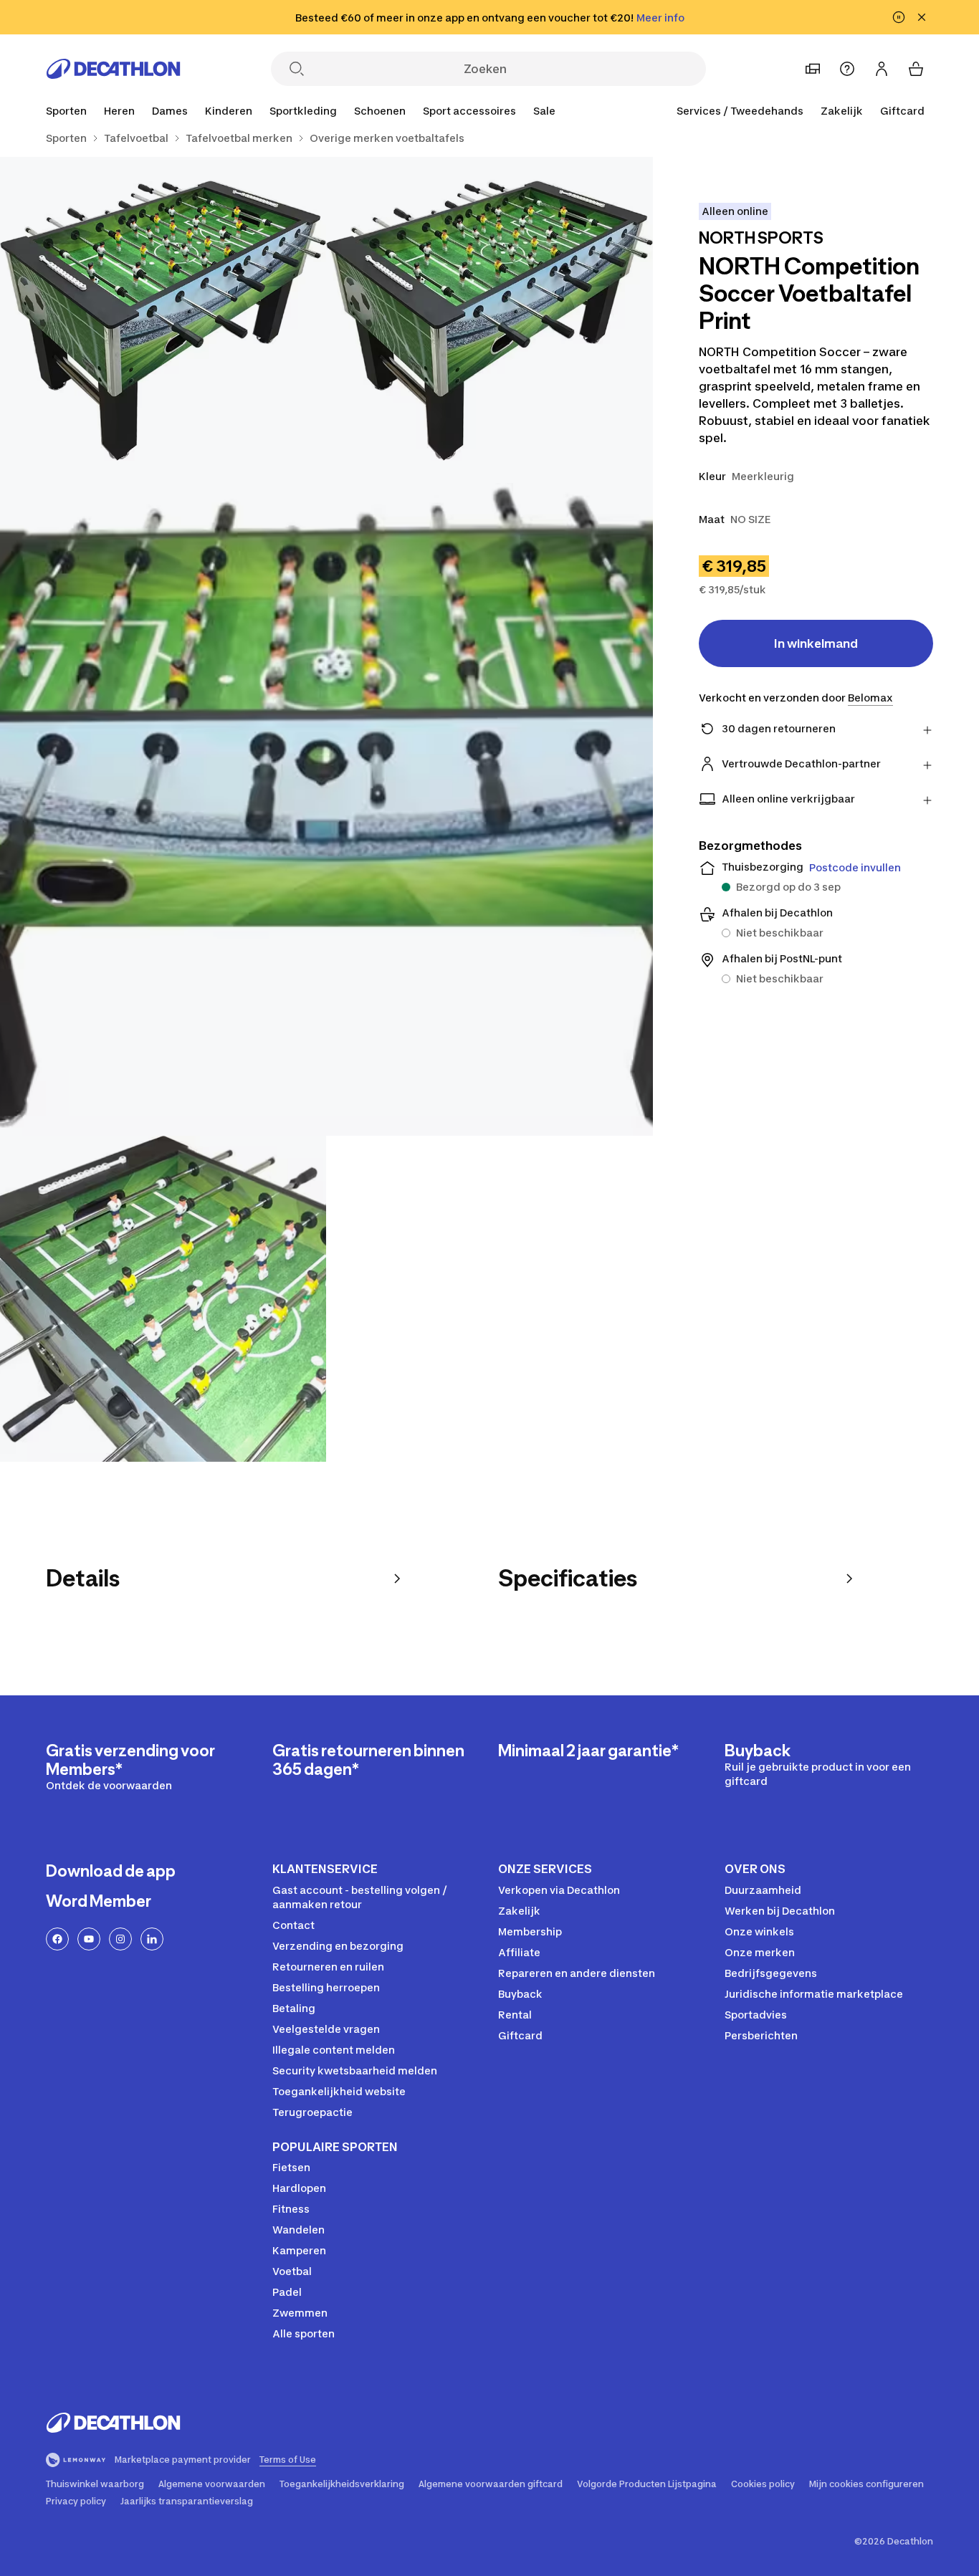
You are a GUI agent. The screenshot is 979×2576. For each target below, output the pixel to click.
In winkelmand (816, 643)
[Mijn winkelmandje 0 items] (916, 69)
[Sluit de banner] (922, 17)
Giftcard (902, 111)
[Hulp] (847, 69)
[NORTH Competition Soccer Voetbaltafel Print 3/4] (326, 809)
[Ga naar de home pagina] (113, 69)
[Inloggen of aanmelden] (882, 69)
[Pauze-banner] (899, 17)
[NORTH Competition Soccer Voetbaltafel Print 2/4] (163, 320)
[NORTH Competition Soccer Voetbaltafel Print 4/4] (163, 1299)
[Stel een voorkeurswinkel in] (813, 69)
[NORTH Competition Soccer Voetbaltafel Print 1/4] (489, 320)
